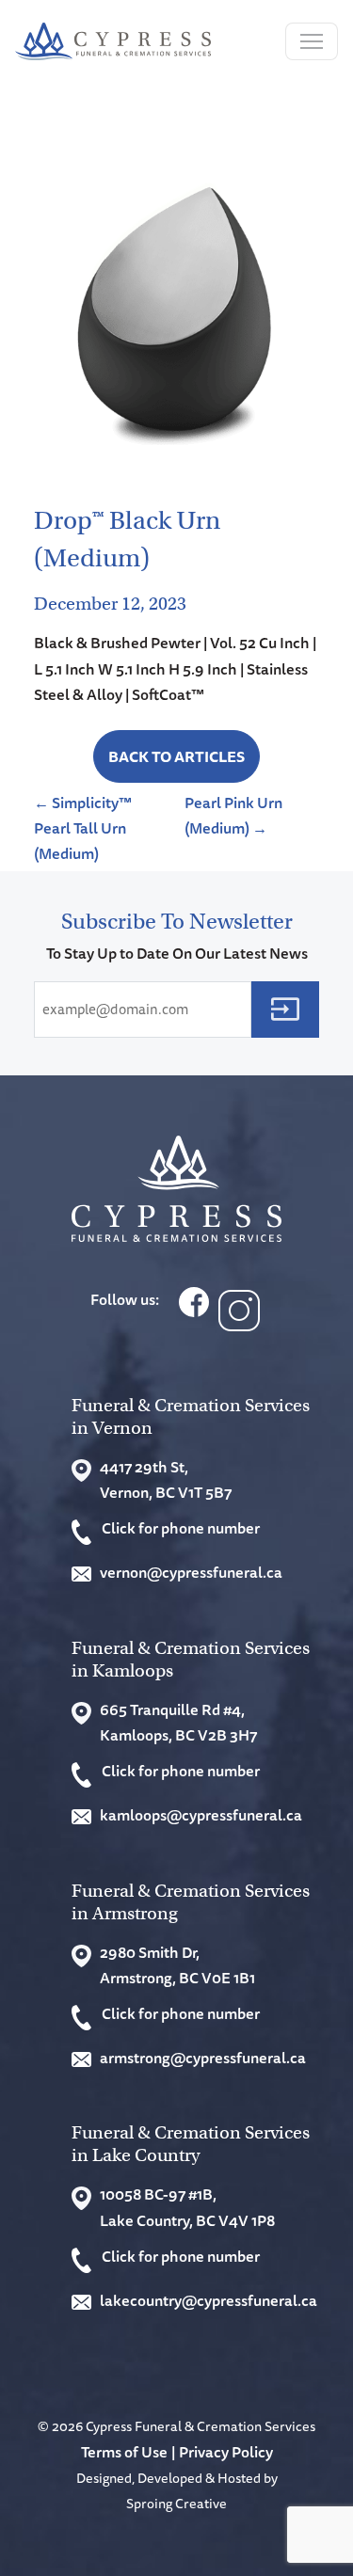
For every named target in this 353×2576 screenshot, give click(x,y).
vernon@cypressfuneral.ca (191, 1572)
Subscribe (285, 1010)
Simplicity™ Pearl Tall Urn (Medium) (83, 828)
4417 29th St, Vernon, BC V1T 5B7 (166, 1479)
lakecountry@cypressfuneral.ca (209, 2300)
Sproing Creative (176, 2503)
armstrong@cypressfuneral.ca (203, 2058)
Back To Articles (176, 756)
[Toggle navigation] (312, 41)
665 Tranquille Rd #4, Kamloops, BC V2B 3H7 (178, 1722)
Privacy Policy (226, 2452)
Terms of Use (124, 2452)
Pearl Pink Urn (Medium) (233, 815)
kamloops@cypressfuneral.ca (201, 1815)
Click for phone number (181, 1528)
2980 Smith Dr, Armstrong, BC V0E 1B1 (177, 1965)
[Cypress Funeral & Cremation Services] (176, 1189)
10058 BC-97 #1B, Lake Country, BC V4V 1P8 (187, 2207)
